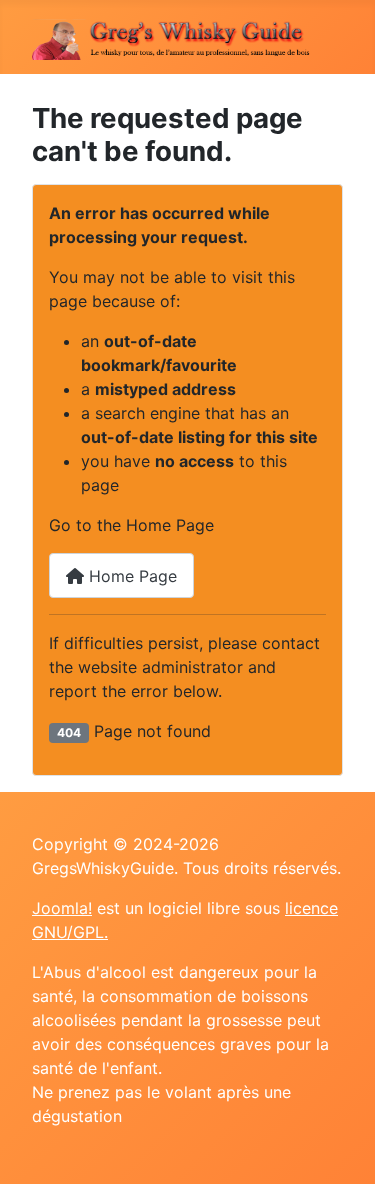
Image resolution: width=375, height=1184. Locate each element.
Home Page (130, 576)
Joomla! (62, 908)
